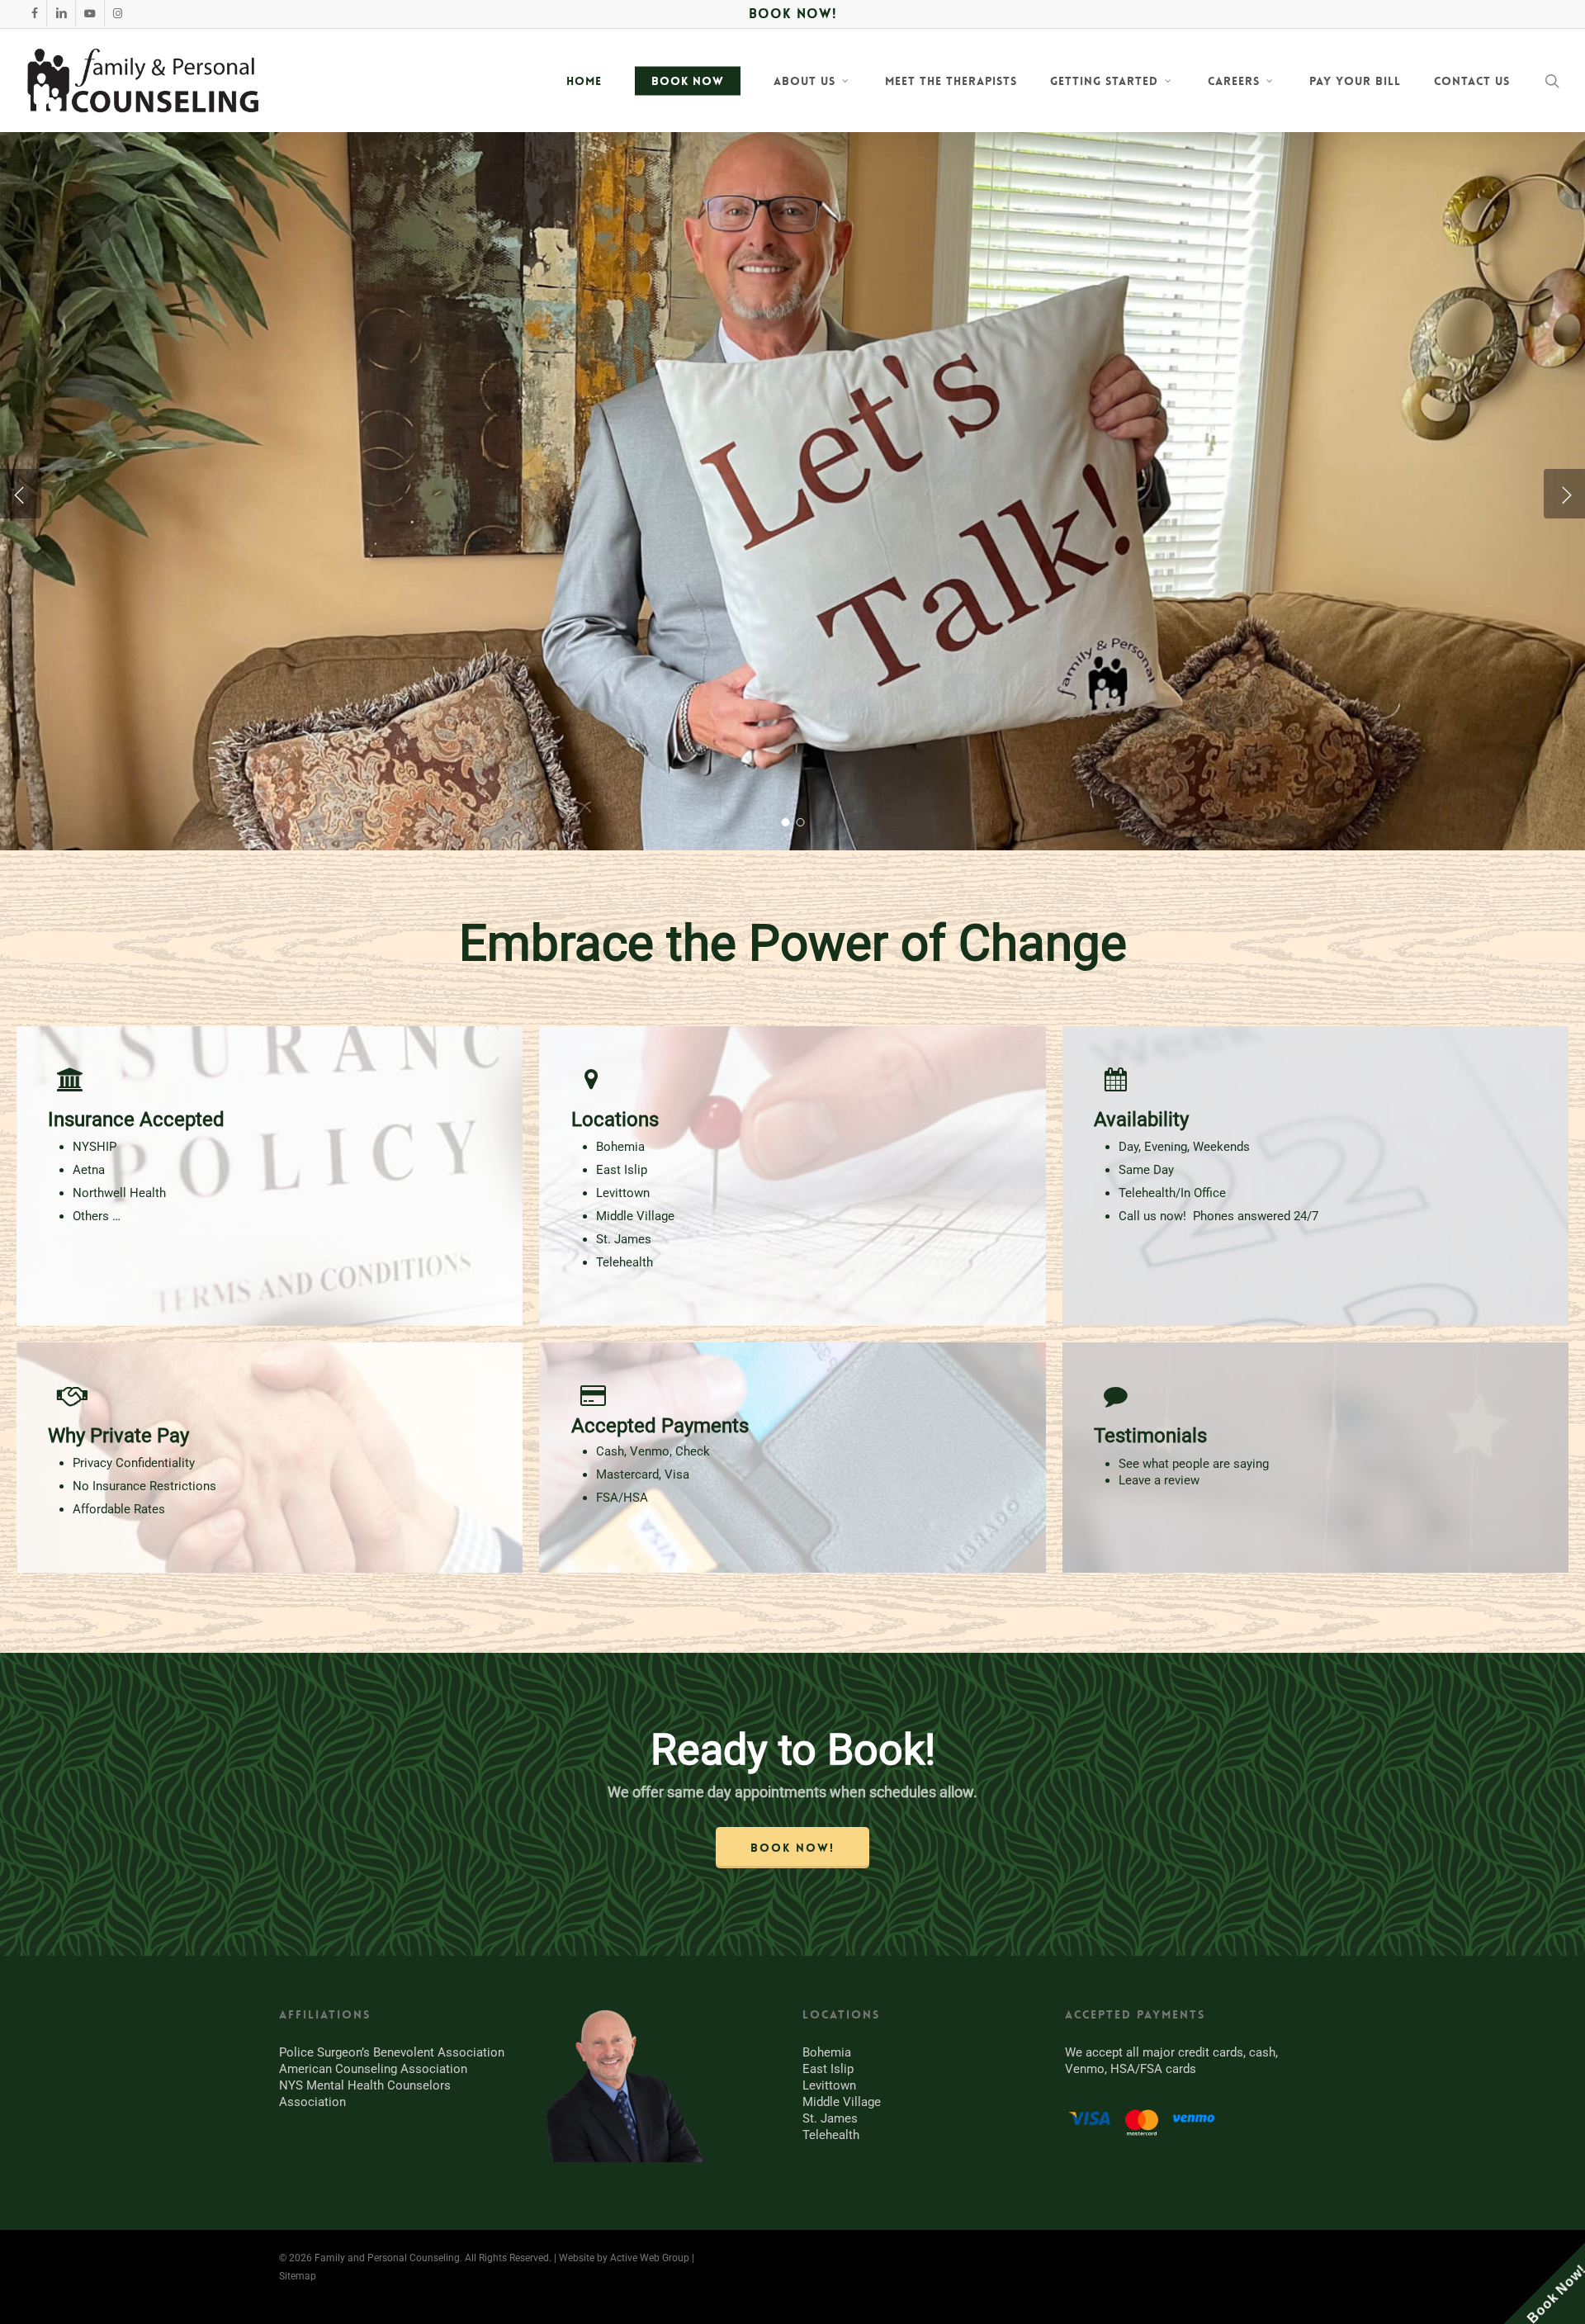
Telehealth (831, 2135)
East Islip (828, 2069)
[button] (792, 1848)
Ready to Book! (793, 1750)
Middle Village (842, 2102)
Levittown (829, 2085)
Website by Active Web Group (624, 2258)
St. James (830, 2118)
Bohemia (827, 2052)
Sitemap (298, 2276)
